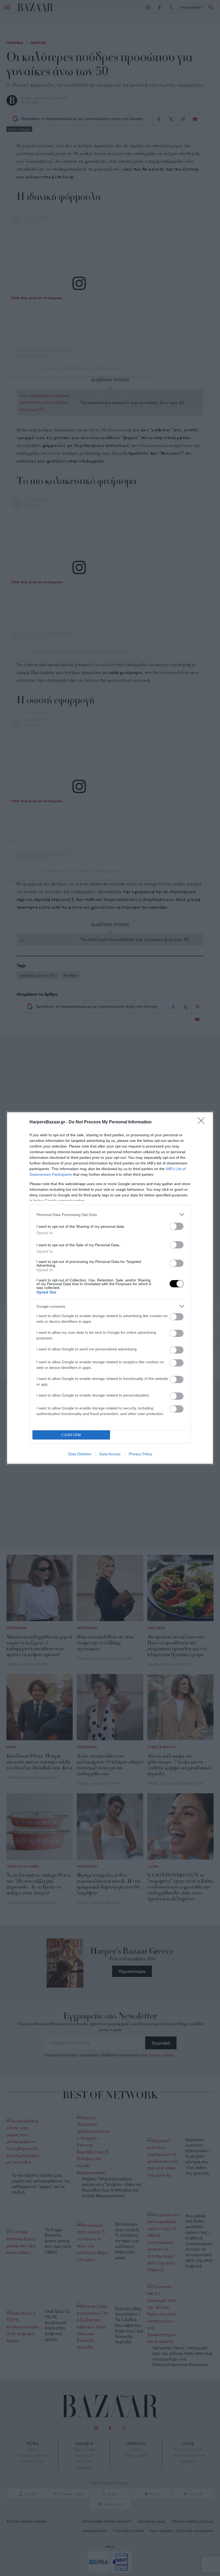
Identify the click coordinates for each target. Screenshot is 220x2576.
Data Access (110, 1454)
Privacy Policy (140, 1454)
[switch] (177, 1226)
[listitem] (110, 1214)
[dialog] (110, 1288)
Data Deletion (80, 1454)
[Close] (203, 1122)
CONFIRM (71, 1435)
